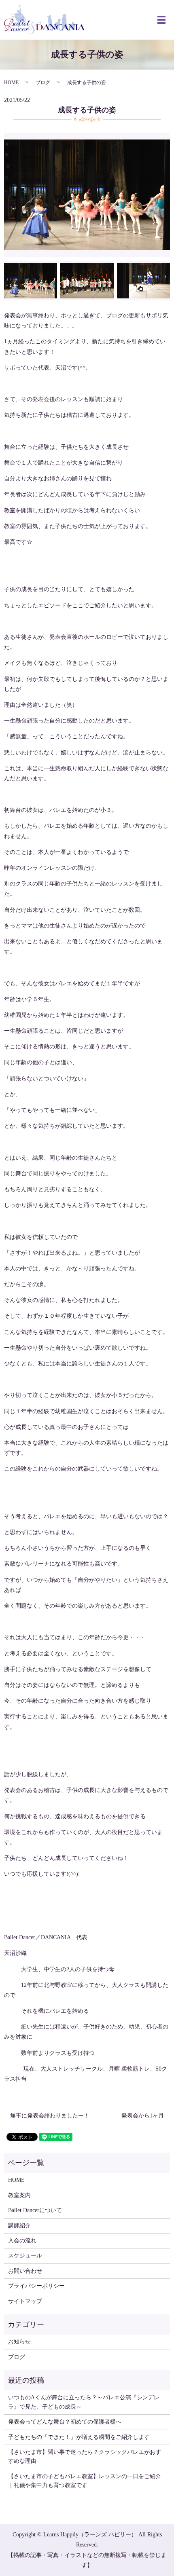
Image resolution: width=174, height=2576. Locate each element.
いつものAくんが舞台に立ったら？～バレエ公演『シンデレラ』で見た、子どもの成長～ (84, 2402)
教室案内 (19, 2195)
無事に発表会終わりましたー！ (50, 2116)
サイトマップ (25, 2301)
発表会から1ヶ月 (143, 2116)
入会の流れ (22, 2241)
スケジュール (25, 2256)
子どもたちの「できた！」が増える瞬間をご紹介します (79, 2437)
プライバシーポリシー (36, 2286)
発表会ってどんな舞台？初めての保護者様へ (65, 2422)
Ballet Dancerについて (35, 2210)
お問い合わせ (25, 2271)
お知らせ (19, 2342)
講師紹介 (19, 2226)
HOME (11, 82)
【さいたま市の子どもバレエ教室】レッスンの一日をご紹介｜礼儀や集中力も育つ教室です (85, 2481)
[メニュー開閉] (161, 20)
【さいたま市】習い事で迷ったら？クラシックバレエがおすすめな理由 (85, 2457)
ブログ (43, 82)
